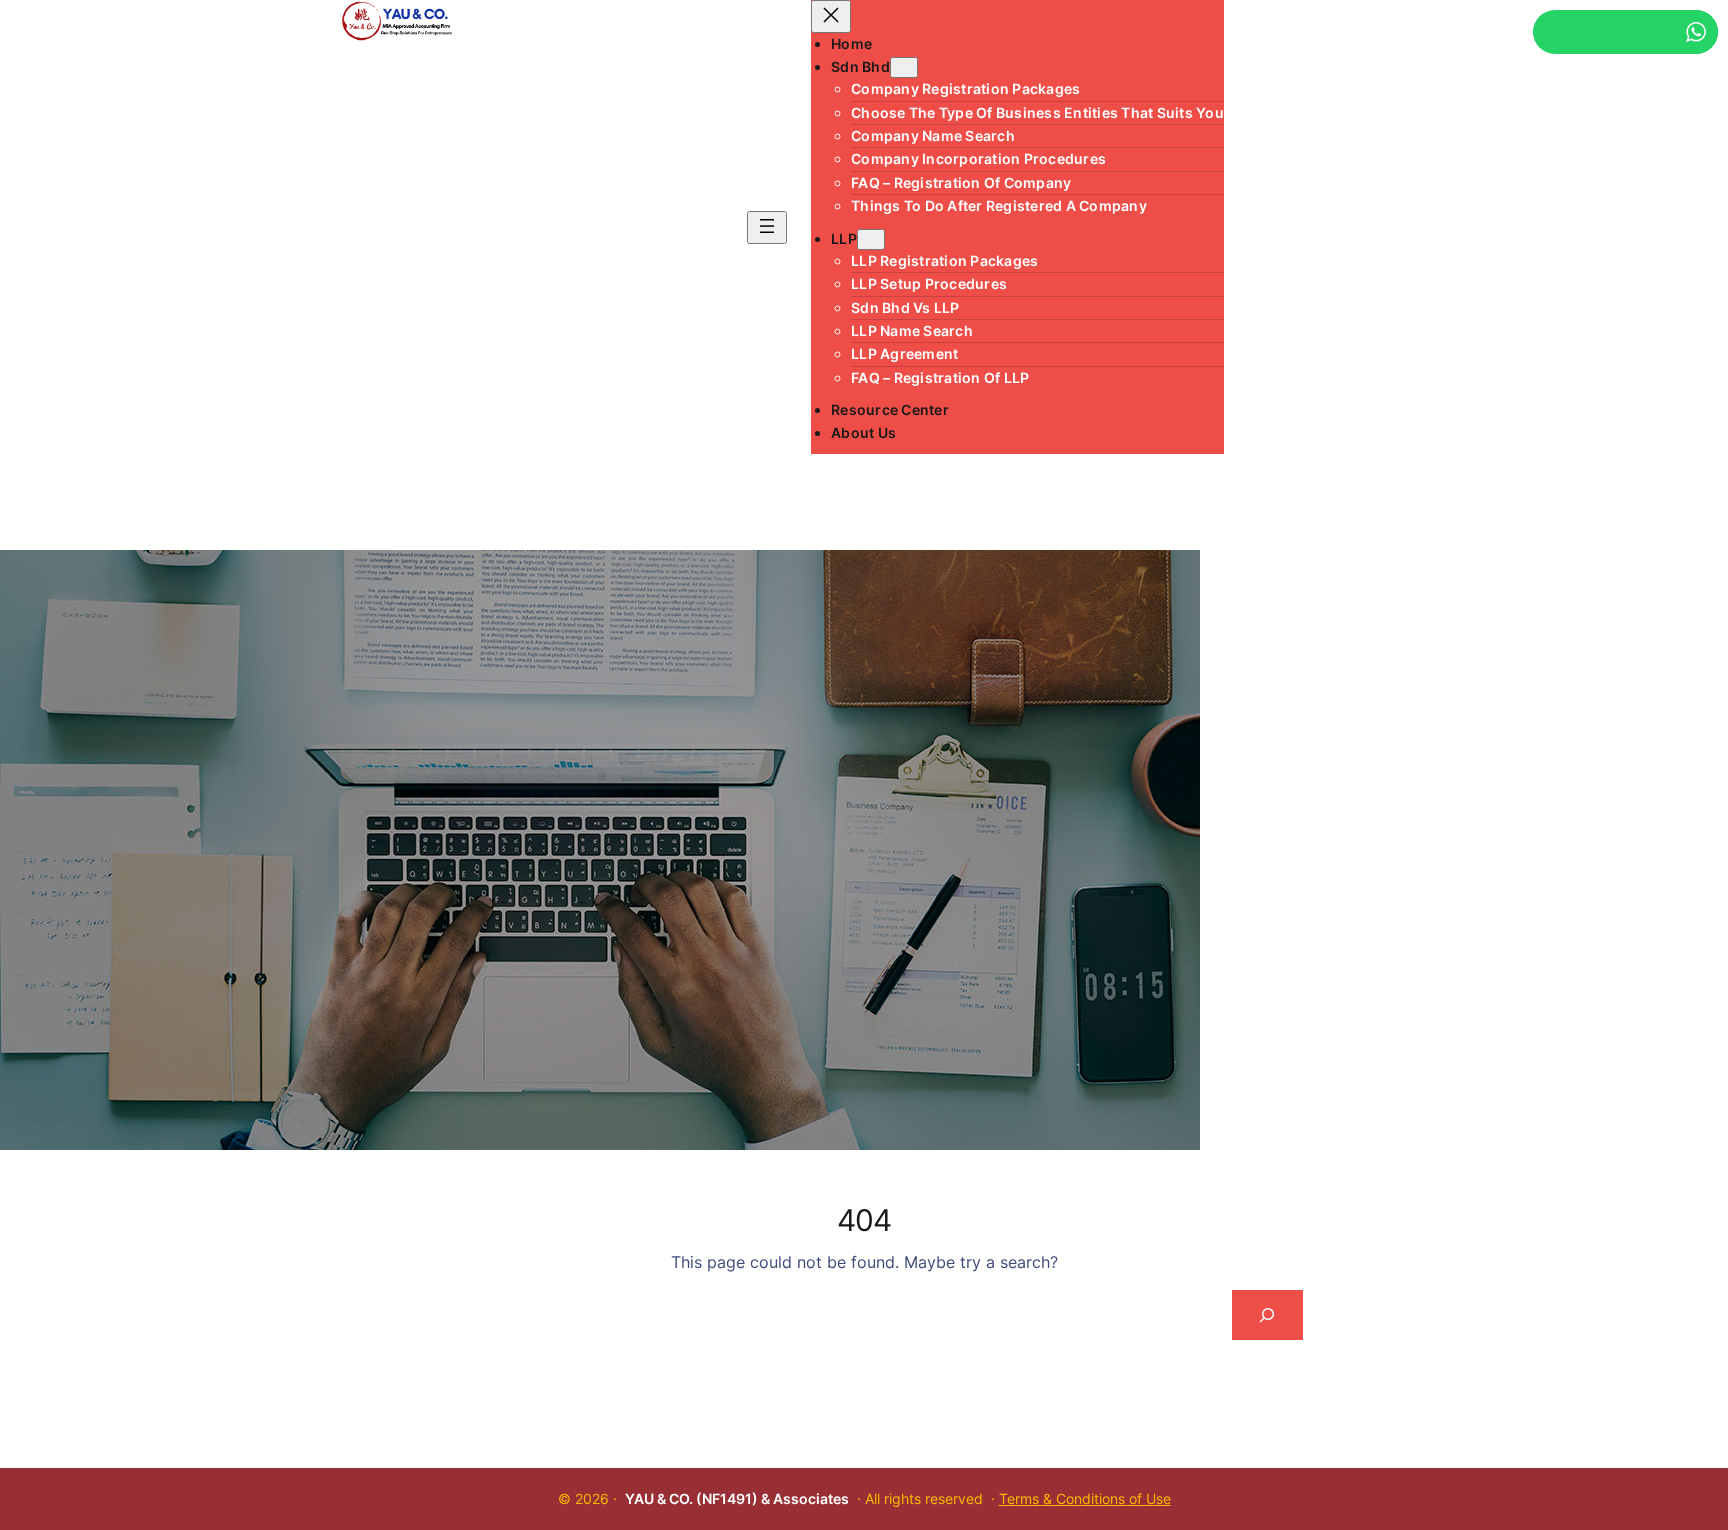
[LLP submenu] (871, 239)
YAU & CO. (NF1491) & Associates (737, 1498)
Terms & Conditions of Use (1085, 1498)
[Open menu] (767, 227)
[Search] (1267, 1314)
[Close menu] (831, 16)
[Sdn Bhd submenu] (904, 67)
